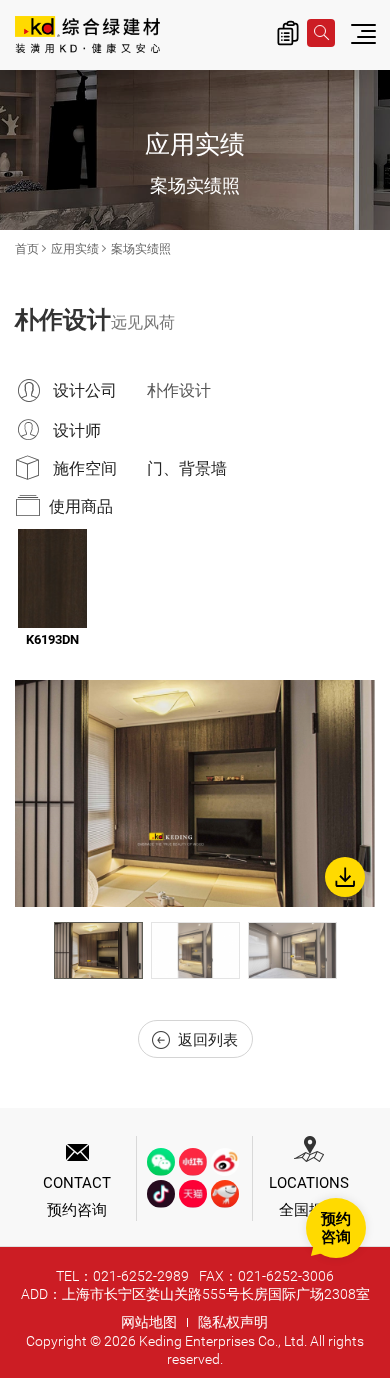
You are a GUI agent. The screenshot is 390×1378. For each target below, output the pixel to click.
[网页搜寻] (321, 33)
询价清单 (288, 33)
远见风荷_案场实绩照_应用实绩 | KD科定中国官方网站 (87, 36)
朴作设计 (179, 390)
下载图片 (345, 877)
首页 (27, 249)
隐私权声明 (233, 1322)
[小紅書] (193, 1162)
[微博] (225, 1162)
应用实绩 (75, 249)
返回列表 (208, 1040)
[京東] (225, 1194)
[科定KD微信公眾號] (161, 1162)
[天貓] (193, 1194)
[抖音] (161, 1194)
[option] (195, 793)
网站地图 (149, 1322)
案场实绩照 (141, 249)
